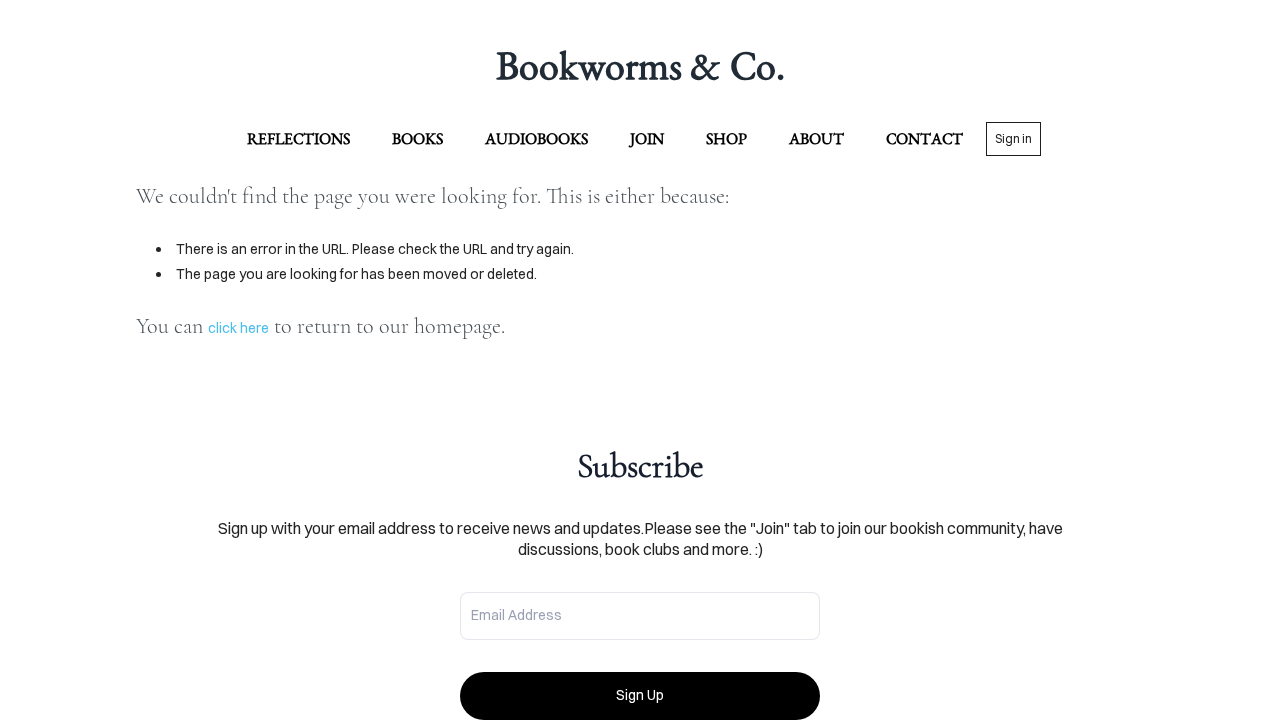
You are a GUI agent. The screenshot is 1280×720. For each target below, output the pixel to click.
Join (647, 138)
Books (417, 138)
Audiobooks (536, 138)
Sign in (1013, 138)
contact (924, 138)
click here (238, 328)
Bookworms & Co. (640, 65)
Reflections (298, 138)
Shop (726, 138)
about (816, 138)
